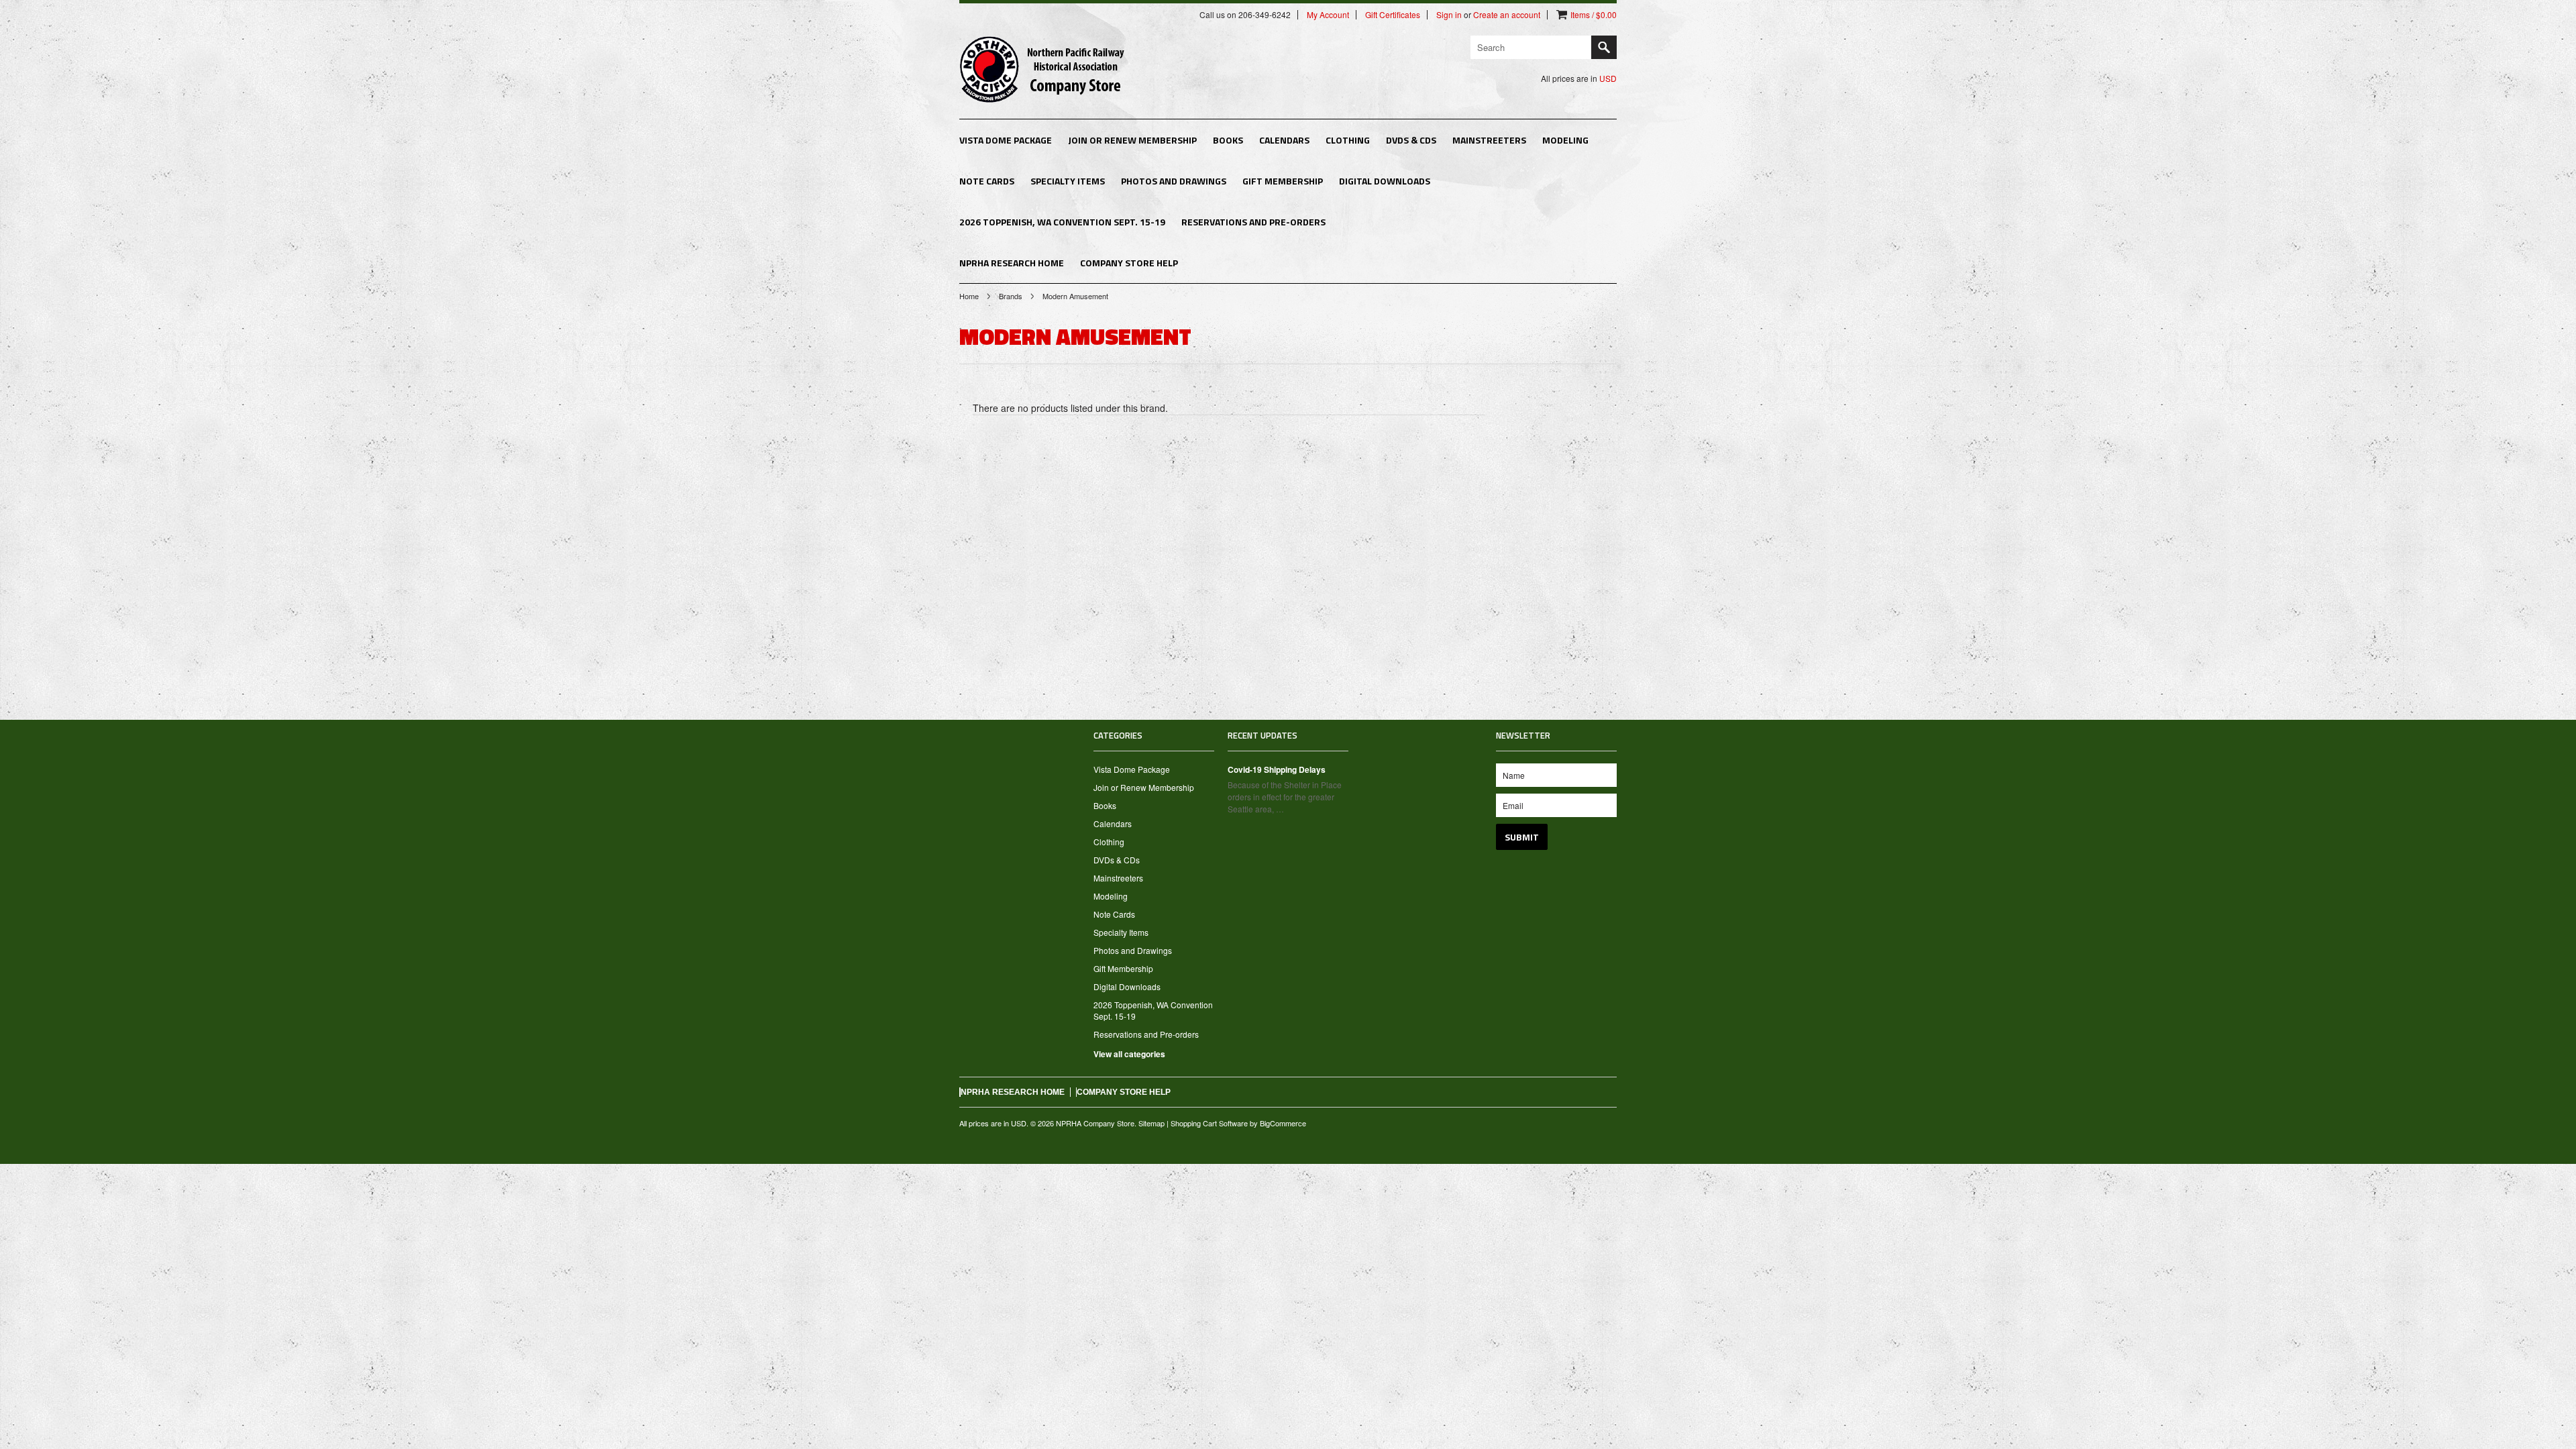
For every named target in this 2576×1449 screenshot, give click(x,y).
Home (969, 296)
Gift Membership (1283, 181)
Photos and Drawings (1174, 181)
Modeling (1565, 140)
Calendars (1284, 140)
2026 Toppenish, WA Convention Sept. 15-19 (1062, 222)
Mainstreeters (1489, 140)
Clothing (1348, 140)
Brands (1011, 296)
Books (1228, 140)
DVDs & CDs (1411, 140)
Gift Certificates (1393, 15)
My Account (1328, 15)
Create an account (1507, 15)
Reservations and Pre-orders (1253, 222)
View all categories (1129, 1054)
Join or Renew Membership (1132, 140)
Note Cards (987, 181)
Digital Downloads (1385, 181)
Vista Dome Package (1006, 140)
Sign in (1449, 15)
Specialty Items (1068, 181)
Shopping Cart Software (1209, 1123)
